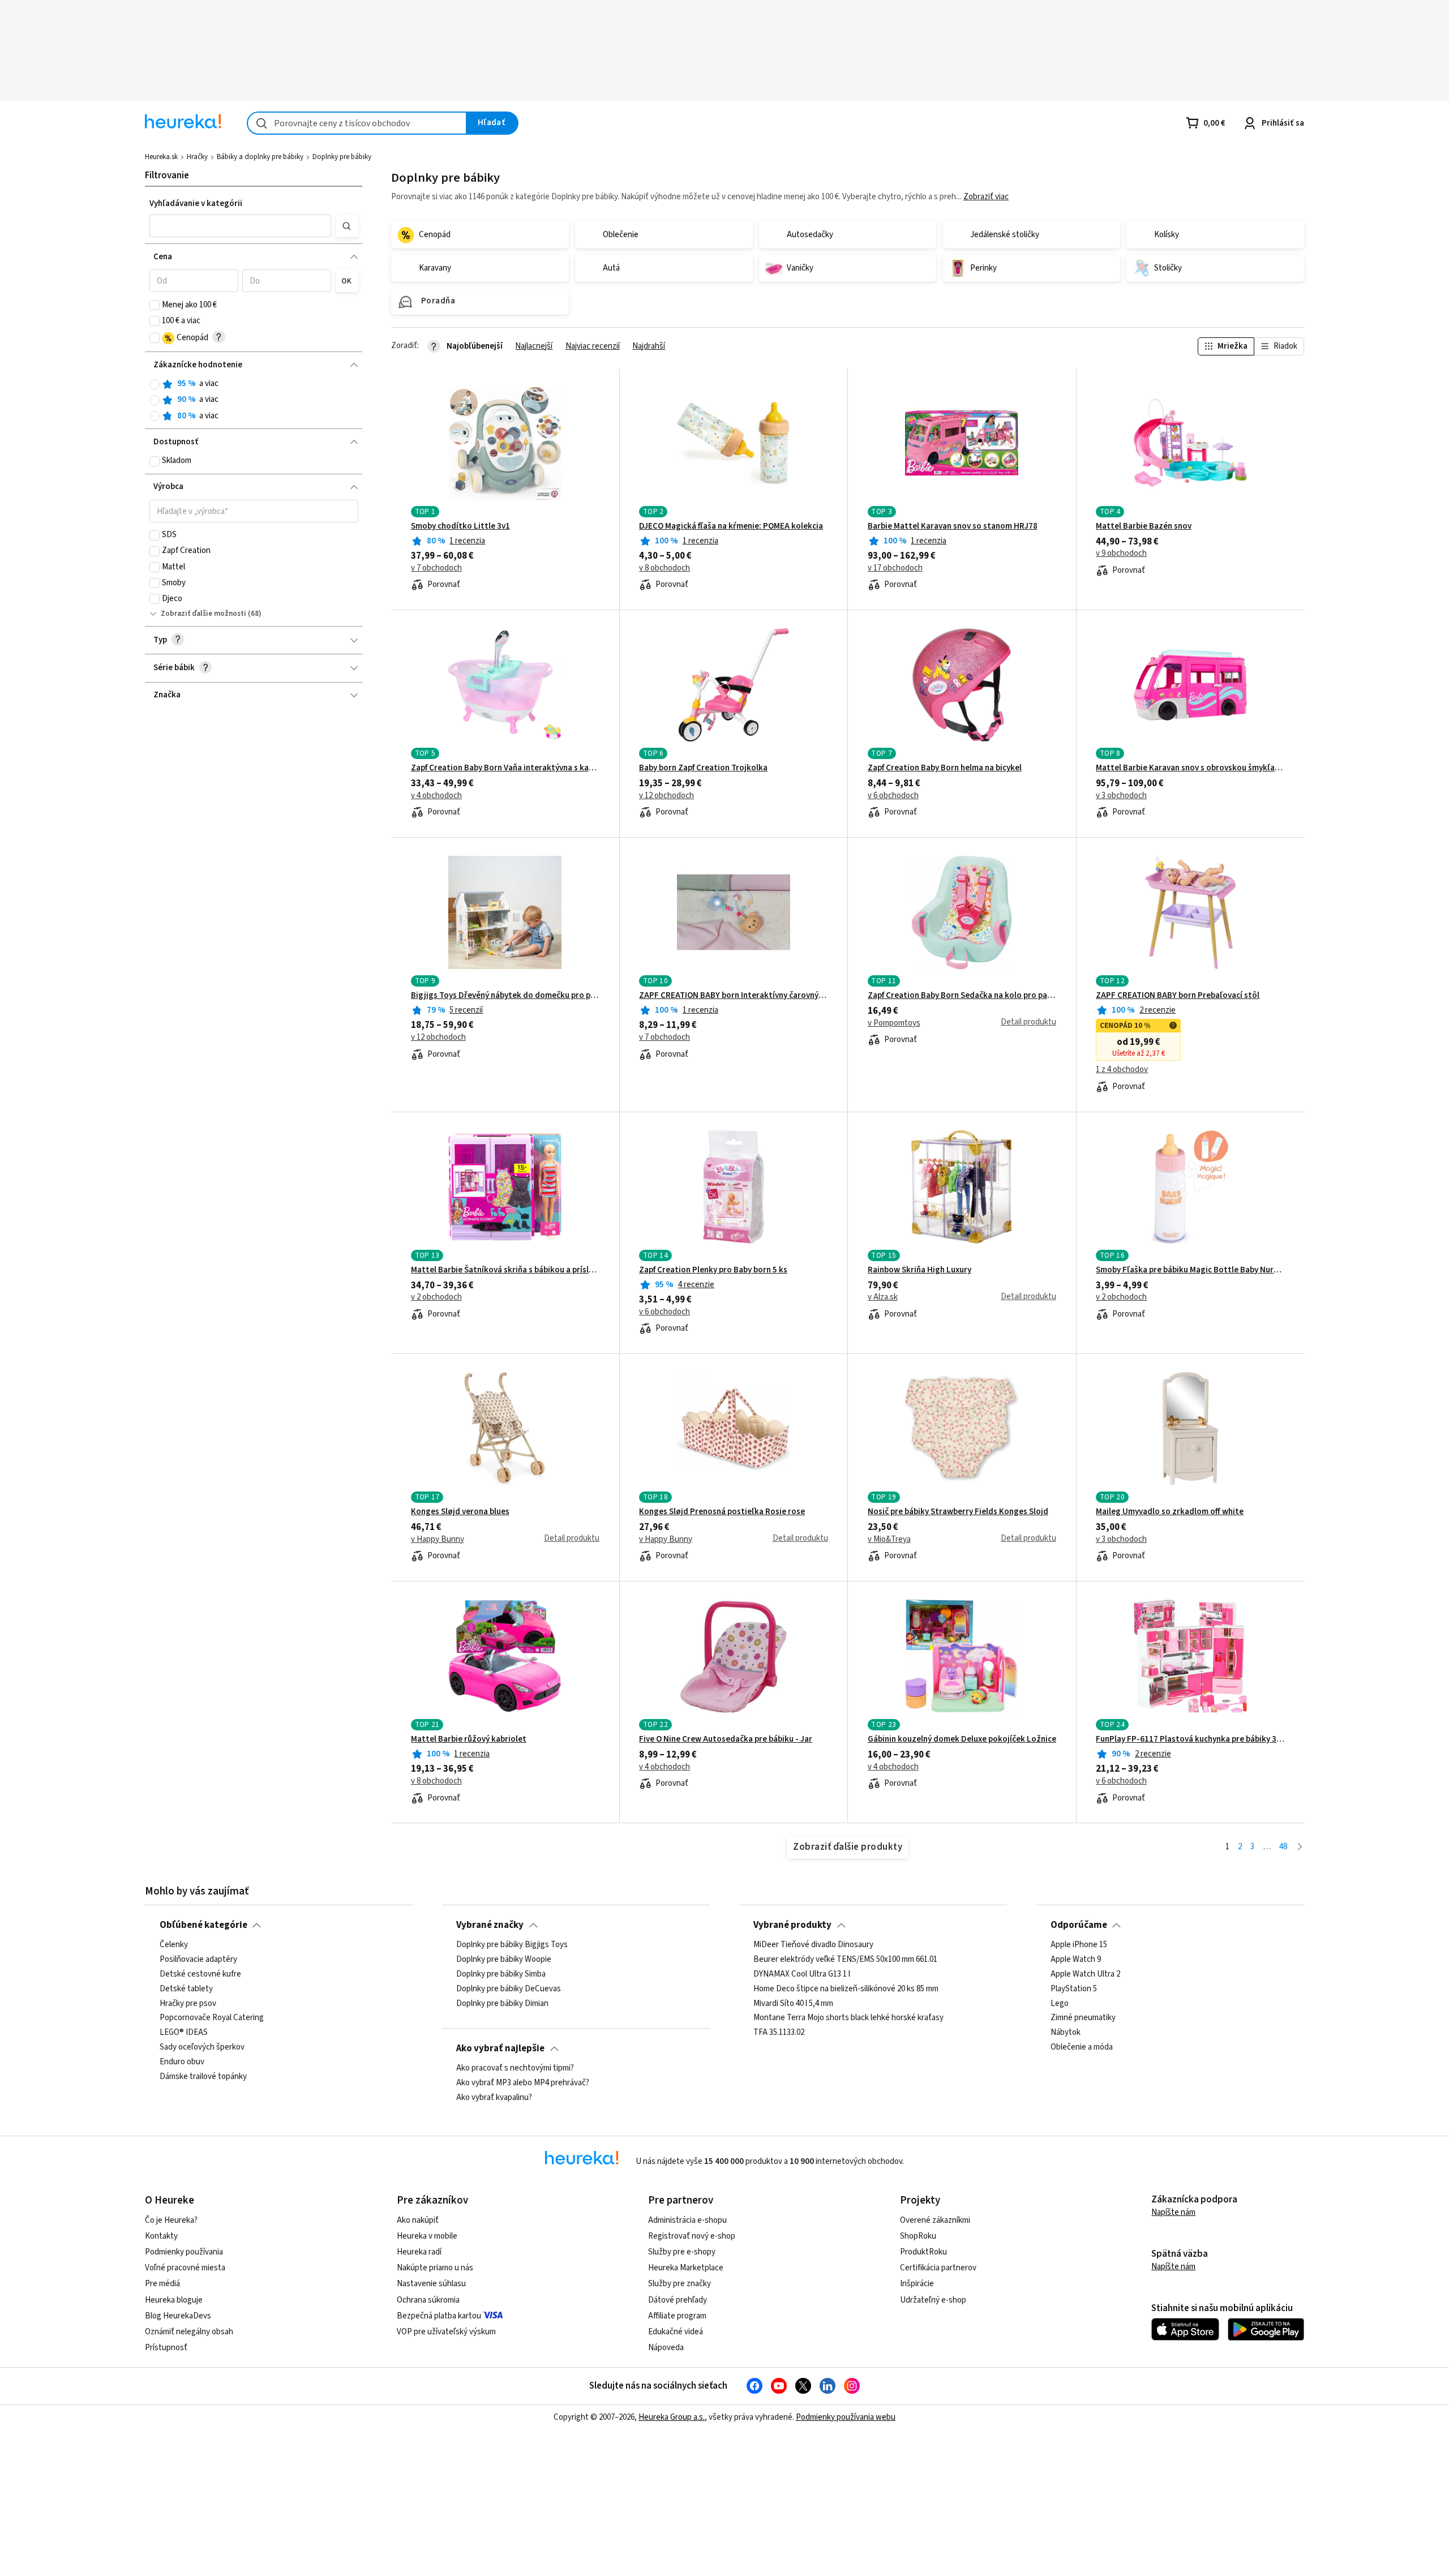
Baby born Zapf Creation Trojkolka (703, 768)
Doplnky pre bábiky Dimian (502, 2004)
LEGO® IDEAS (184, 2033)
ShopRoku (918, 2236)
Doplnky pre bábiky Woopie (504, 1960)
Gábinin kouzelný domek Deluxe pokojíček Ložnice (962, 1739)
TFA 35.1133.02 (779, 2033)
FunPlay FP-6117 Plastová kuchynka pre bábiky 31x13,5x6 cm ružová (1190, 1739)
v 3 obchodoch (1121, 796)
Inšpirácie (917, 2284)
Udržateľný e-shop (933, 2300)
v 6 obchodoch (893, 796)
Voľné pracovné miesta (185, 2268)
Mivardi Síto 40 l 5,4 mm (793, 2004)
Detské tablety (186, 1989)
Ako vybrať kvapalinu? (494, 2098)
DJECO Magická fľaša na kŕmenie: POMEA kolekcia (731, 526)
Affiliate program (677, 2316)
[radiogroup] (254, 400)
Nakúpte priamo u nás (435, 2268)
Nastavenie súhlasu (431, 2284)
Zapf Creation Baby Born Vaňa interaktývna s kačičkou (505, 768)
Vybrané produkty (792, 1925)
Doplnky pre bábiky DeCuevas (509, 1989)
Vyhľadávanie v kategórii (196, 203)
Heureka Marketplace (686, 2268)
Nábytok (1066, 2033)
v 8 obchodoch (665, 568)
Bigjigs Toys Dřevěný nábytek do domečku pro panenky (505, 996)
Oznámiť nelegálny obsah (189, 2332)
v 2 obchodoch (436, 1297)
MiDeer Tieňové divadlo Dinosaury (813, 1945)
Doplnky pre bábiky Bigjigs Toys (512, 1945)
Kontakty (161, 2236)
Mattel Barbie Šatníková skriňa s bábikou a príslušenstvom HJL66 (505, 1270)
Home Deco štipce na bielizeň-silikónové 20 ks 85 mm (846, 1989)
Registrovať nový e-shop (692, 2236)
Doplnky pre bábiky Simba (501, 1974)
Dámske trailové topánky (203, 2077)
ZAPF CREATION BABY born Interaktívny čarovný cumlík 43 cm (733, 996)
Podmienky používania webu (846, 2417)
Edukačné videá (676, 2332)
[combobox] (357, 123)
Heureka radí (419, 2252)
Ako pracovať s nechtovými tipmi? (515, 2068)
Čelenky (174, 1945)
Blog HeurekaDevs (178, 2316)
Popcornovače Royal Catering (212, 2018)
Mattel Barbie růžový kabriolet (469, 1739)
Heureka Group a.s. (672, 2417)
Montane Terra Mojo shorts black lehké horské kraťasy (848, 2018)
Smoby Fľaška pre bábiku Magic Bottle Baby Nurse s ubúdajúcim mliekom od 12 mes (1190, 1270)
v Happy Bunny (438, 1540)
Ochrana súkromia (428, 2300)
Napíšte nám (1173, 2212)
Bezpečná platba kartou (439, 2316)
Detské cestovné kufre (200, 1974)
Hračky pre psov (188, 2004)
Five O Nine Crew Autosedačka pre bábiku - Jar (726, 1739)
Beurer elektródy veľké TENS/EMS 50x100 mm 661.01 (845, 1960)
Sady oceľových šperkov (202, 2047)
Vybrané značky (490, 1925)
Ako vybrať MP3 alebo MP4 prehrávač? (523, 2083)
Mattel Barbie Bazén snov (1144, 526)
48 (1283, 1847)
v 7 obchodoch (436, 568)
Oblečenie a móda (1082, 2047)
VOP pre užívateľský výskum (446, 2332)
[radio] (155, 384)
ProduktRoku (923, 2252)
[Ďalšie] (1300, 1847)
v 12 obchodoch (666, 796)
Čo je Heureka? (171, 2220)
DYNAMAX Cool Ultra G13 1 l (802, 1974)
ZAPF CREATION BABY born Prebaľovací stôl (1178, 996)
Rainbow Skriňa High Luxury (919, 1270)
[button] (241, 226)
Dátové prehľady (678, 2300)
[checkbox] (155, 305)
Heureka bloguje (174, 2300)
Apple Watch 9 (1076, 1960)
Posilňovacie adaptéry (198, 1960)
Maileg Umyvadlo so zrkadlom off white (1170, 1512)
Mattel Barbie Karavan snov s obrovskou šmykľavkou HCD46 (1190, 768)
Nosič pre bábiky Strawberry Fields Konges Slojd (958, 1512)
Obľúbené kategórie (203, 1925)
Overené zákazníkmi (935, 2220)
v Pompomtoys (894, 1023)
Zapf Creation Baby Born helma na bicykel (945, 768)
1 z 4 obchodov (1122, 1070)
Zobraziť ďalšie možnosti (203, 614)
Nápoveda (666, 2348)
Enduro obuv (182, 2062)
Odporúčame (1079, 1925)
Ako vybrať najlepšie (500, 2048)
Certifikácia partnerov (938, 2268)
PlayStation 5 (1074, 1989)
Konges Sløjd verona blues (460, 1512)
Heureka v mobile (427, 2236)
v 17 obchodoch (895, 568)
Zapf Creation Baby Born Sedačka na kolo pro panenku (962, 996)
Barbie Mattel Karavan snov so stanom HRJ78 (953, 526)
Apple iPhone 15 (1079, 1945)
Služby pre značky (680, 2284)
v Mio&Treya (889, 1540)
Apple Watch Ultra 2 (1085, 1974)
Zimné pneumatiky (1083, 2018)
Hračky (197, 157)
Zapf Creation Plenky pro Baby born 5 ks (713, 1270)
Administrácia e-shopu (687, 2220)
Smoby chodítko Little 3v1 (460, 526)
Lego (1060, 2004)
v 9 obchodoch (1121, 554)
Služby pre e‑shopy (682, 2252)
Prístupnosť (166, 2348)
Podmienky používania (184, 2252)
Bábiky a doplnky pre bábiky (260, 157)
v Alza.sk (883, 1297)
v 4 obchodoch (436, 796)
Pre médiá (162, 2284)
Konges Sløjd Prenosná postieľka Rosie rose (722, 1512)
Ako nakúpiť (418, 2220)
